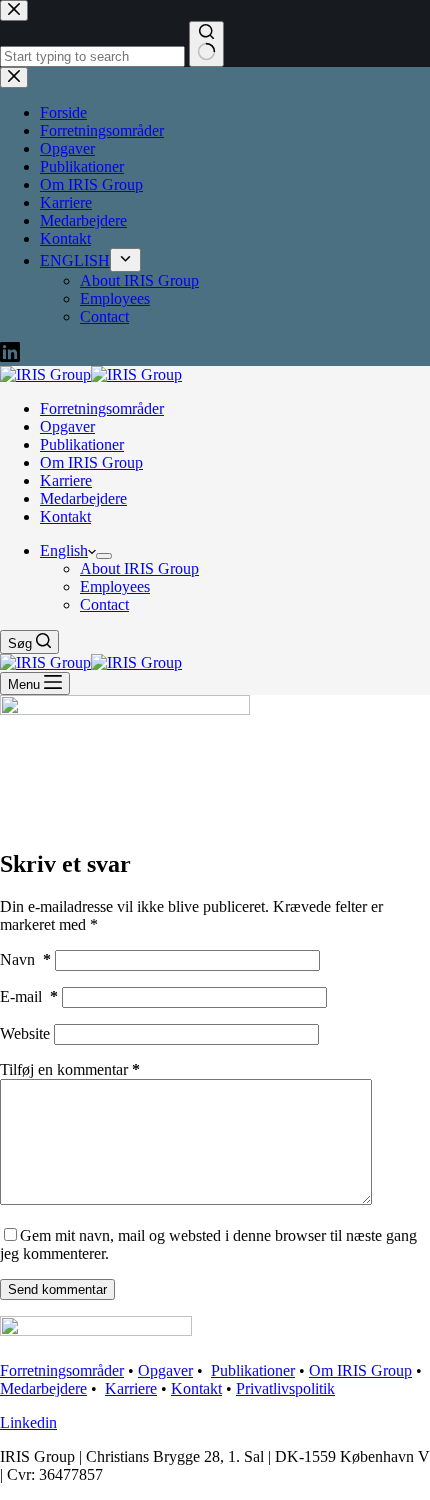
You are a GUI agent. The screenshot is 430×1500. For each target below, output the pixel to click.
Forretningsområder (102, 408)
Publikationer (82, 444)
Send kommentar (57, 1289)
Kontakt (65, 516)
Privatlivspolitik (285, 1388)
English (64, 550)
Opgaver (67, 426)
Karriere (66, 480)
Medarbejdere (83, 498)
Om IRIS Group (91, 462)
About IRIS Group (139, 568)
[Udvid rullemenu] (104, 556)
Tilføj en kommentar (70, 1069)
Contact (104, 604)
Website (25, 1033)
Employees (115, 586)
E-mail (29, 996)
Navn (25, 959)
